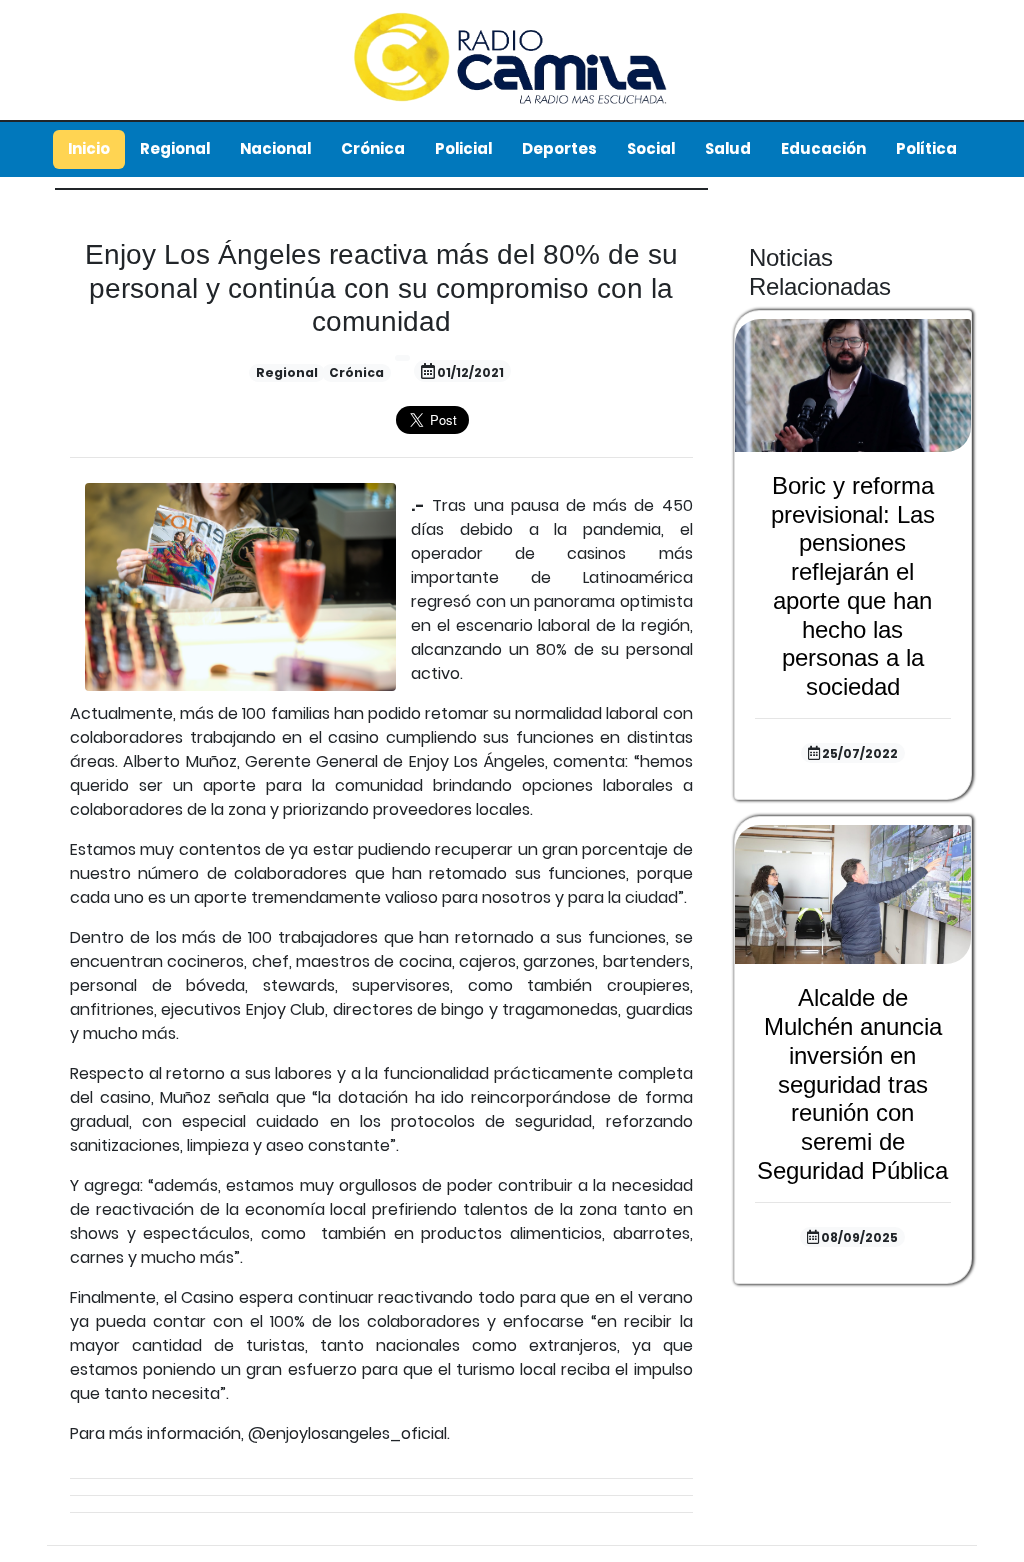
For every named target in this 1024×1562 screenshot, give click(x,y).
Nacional (275, 148)
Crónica (373, 148)
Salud (728, 148)
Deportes (559, 148)
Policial (463, 148)
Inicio (89, 148)
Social (651, 148)
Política (926, 148)
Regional (175, 148)
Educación (823, 148)
